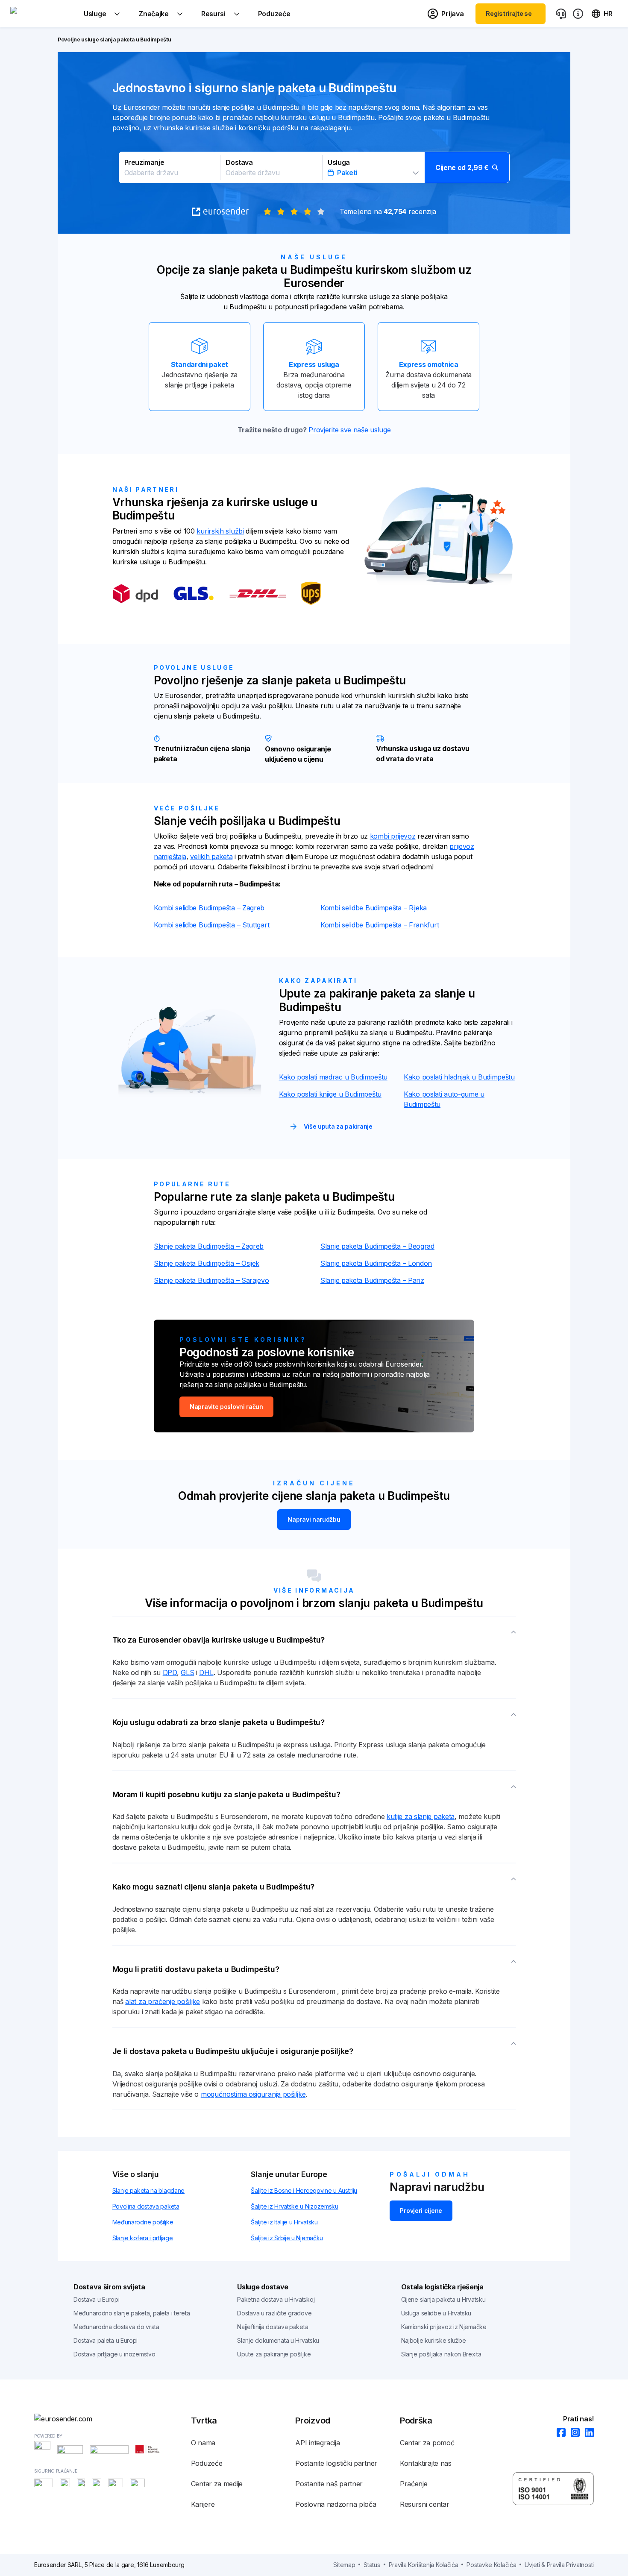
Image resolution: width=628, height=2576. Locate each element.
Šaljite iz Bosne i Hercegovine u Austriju (304, 2190)
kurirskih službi (220, 531)
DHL (206, 1672)
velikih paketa (211, 857)
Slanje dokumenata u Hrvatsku (278, 2340)
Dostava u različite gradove (274, 2313)
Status (372, 2565)
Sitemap (344, 2565)
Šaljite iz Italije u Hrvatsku (284, 2222)
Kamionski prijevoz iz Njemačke (444, 2327)
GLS (187, 1672)
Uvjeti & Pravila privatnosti (559, 2565)
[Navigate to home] (42, 14)
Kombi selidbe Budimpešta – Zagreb (209, 908)
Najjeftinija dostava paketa (273, 2327)
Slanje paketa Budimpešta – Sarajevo (211, 1280)
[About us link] (578, 14)
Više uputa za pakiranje (338, 1126)
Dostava (239, 162)
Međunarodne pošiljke (143, 2222)
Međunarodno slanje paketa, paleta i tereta (132, 2313)
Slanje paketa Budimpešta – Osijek (207, 1263)
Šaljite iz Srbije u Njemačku (287, 2238)
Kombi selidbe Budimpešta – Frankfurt (380, 925)
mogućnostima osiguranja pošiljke (253, 2094)
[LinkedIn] (587, 2433)
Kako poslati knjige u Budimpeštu (330, 1094)
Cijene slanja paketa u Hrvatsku (443, 2299)
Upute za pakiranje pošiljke (274, 2354)
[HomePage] (113, 2419)
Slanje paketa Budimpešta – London (376, 1263)
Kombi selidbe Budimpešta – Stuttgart (211, 925)
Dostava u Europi (96, 2299)
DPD (170, 1672)
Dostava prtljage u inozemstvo (114, 2354)
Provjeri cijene (421, 2211)
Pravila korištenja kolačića (424, 2565)
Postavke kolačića (491, 2565)
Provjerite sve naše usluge (349, 430)
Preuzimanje (144, 162)
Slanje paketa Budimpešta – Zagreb (209, 1246)
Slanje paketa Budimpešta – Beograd (377, 1246)
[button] (314, 167)
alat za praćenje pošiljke (163, 2001)
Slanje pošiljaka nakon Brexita (441, 2354)
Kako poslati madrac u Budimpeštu (333, 1077)
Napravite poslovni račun (226, 1407)
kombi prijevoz (393, 836)
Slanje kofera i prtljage (143, 2238)
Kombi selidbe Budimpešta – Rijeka (374, 908)
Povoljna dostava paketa (146, 2206)
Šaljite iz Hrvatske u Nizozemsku (294, 2206)
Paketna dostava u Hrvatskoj (276, 2299)
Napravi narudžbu (314, 1519)
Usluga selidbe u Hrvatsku (436, 2313)
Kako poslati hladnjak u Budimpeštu (459, 1077)
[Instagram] (573, 2433)
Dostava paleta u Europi (106, 2340)
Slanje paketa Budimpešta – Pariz (372, 1280)
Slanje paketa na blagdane (149, 2190)
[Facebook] (559, 2433)
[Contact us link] (561, 14)
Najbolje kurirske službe (434, 2340)
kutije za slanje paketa (421, 1816)
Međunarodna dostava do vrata (116, 2327)
